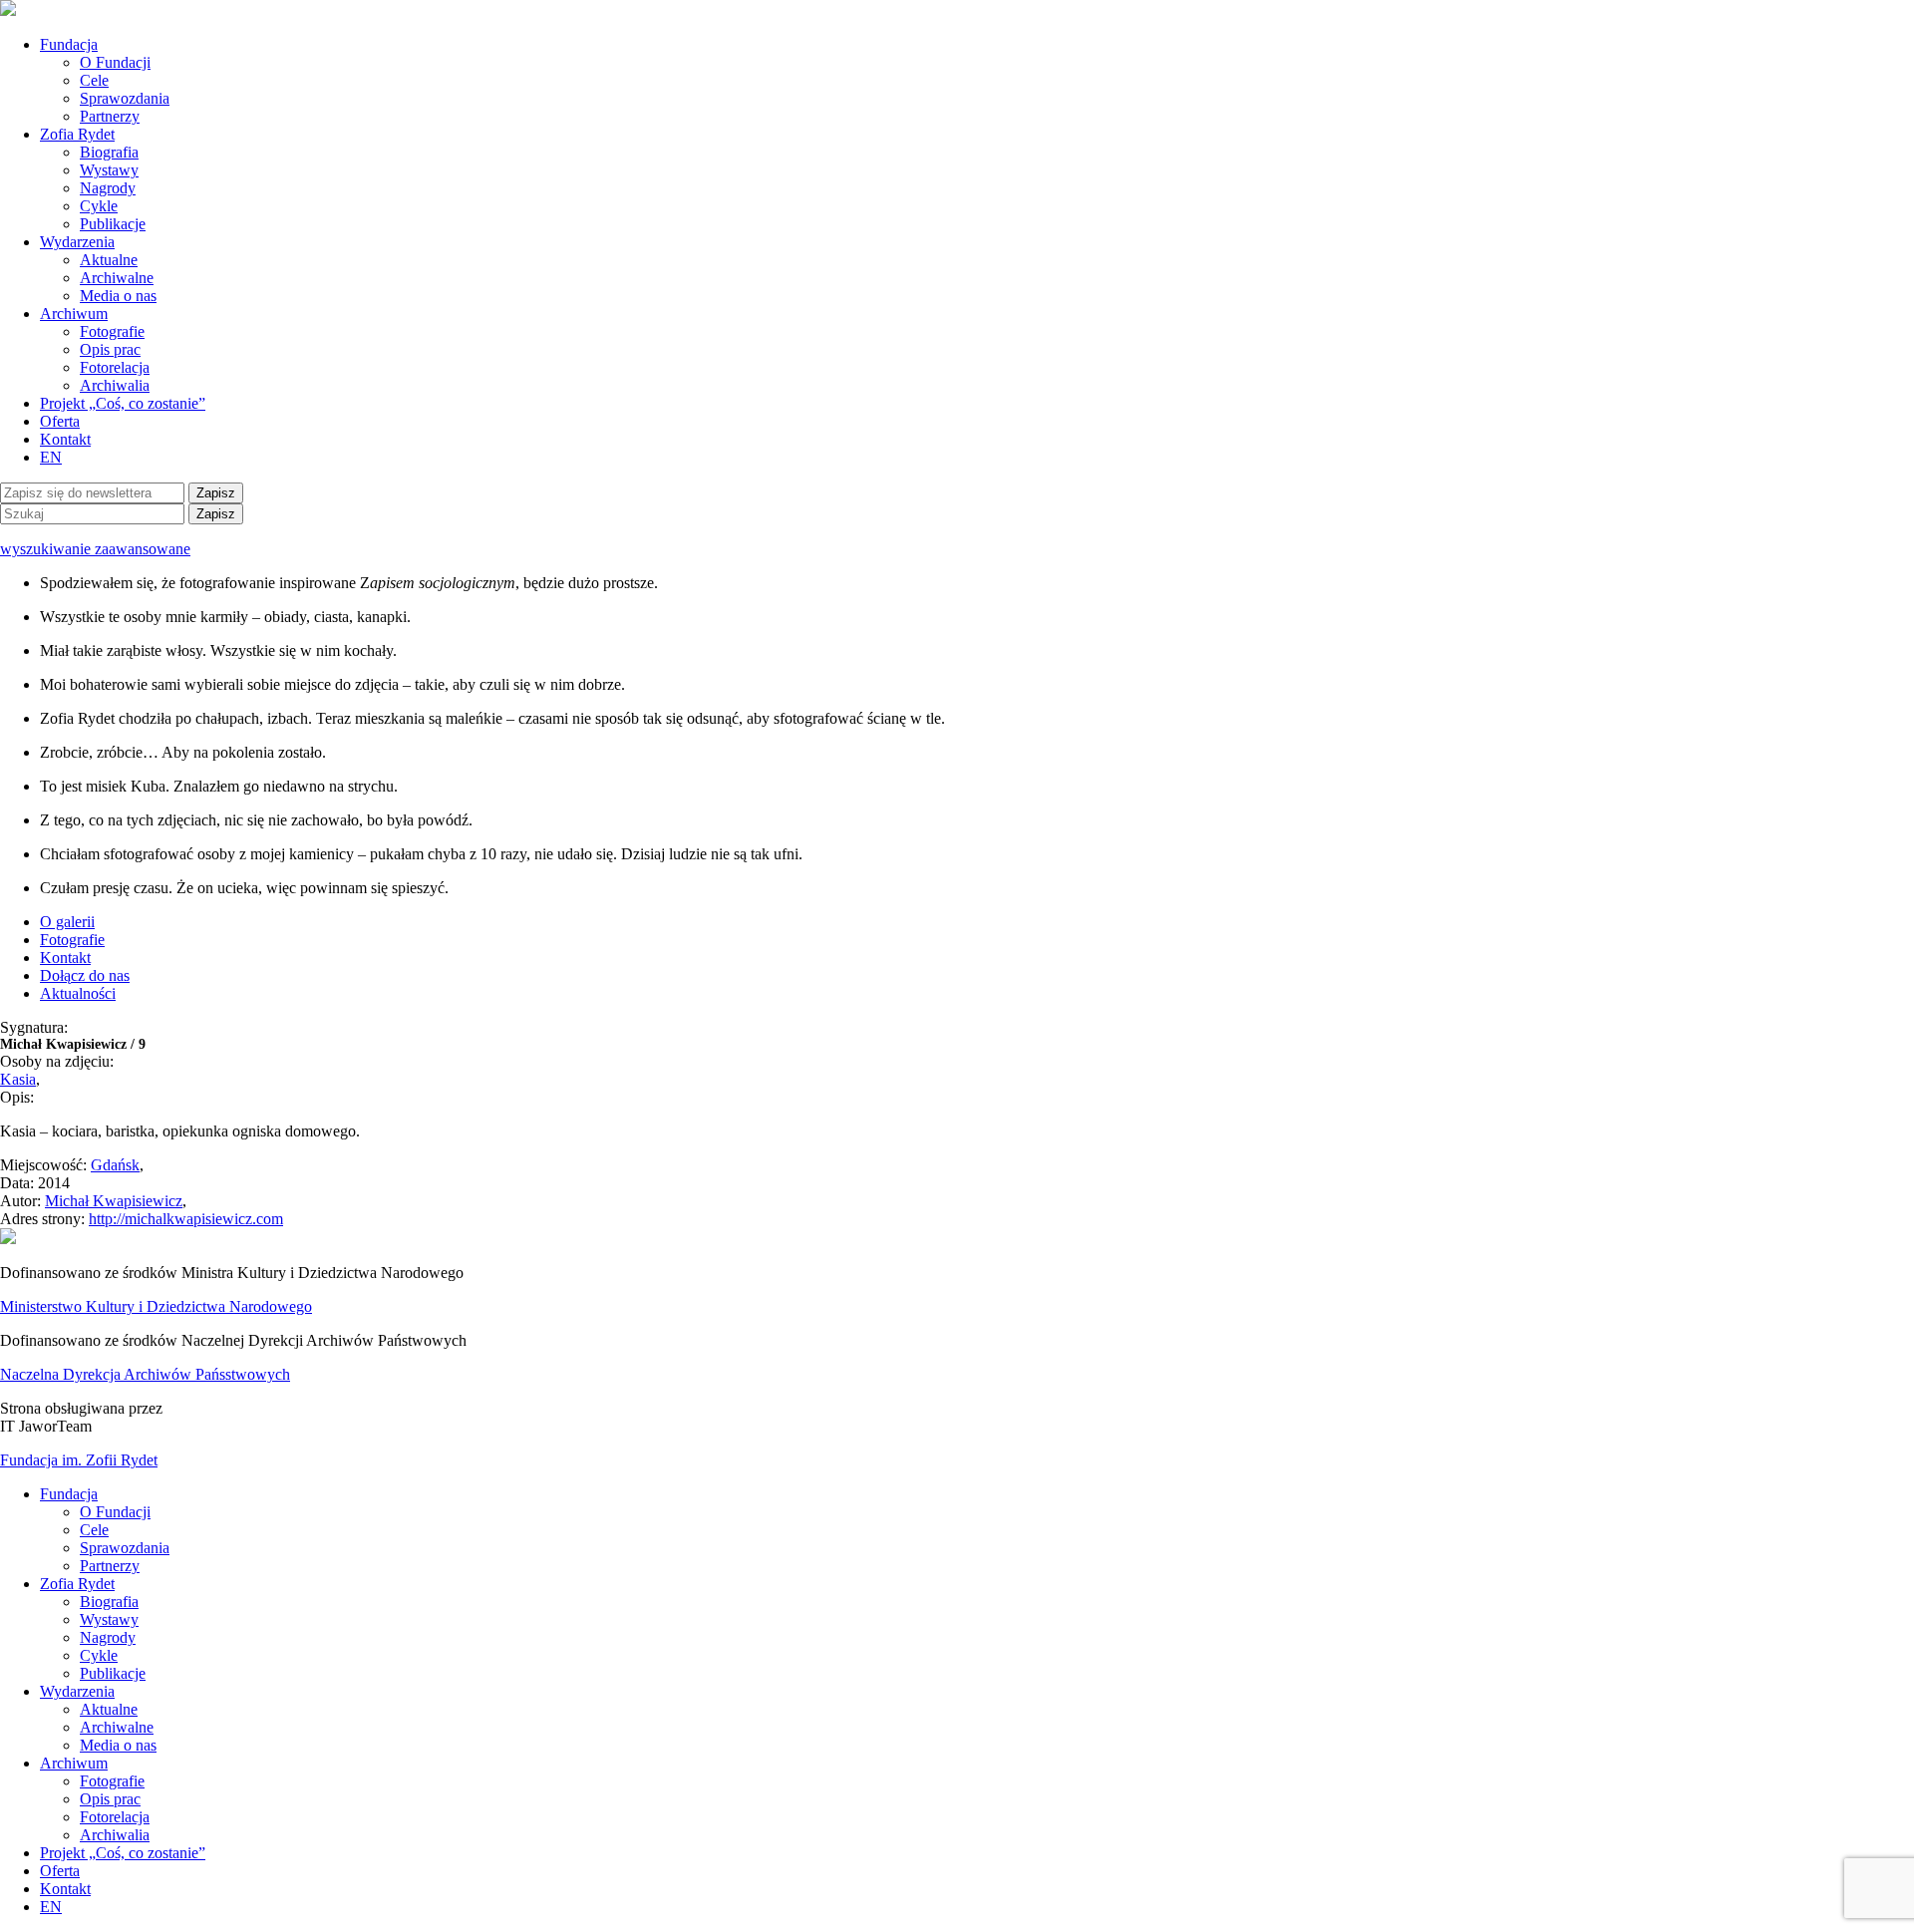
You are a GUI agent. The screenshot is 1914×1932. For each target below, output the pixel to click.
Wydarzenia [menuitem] (77, 1691)
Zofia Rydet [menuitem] (77, 1584)
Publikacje (113, 224)
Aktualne (109, 260)
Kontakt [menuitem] (65, 1889)
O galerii (67, 922)
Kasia (18, 1079)
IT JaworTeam (46, 1426)
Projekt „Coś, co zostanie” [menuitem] (123, 1853)
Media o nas (118, 296)
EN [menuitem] (51, 1907)
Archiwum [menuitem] (74, 1763)
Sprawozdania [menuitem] (125, 1548)
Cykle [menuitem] (99, 1655)
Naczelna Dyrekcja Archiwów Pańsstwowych (145, 1374)
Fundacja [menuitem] (69, 1494)
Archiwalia (115, 385)
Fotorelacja (115, 367)
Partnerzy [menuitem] (110, 1566)
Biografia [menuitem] (109, 1602)
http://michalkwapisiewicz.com (186, 1219)
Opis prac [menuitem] (110, 1799)
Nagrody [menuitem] (108, 1637)
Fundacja (69, 44)
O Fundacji (115, 62)
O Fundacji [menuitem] (115, 1512)
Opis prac (110, 349)
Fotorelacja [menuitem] (115, 1817)
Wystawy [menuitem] (109, 1619)
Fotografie (112, 331)
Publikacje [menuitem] (113, 1673)
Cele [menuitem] (94, 1530)
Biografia (109, 152)
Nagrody (108, 188)
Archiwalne (117, 278)
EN (51, 457)
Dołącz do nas (85, 975)
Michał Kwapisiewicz (114, 1201)
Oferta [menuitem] (60, 1871)
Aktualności (78, 993)
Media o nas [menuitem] (118, 1745)
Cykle (99, 206)
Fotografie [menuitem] (112, 1781)
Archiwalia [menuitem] (115, 1835)
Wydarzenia (77, 242)
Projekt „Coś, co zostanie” (123, 403)
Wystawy (109, 170)
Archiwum (74, 314)
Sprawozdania (125, 98)
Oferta (60, 421)
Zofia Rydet (77, 134)
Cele (94, 80)
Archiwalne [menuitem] (117, 1727)
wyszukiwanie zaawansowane (95, 549)
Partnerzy (110, 116)
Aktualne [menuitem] (109, 1709)
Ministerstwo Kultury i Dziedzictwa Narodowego (156, 1306)
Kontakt (65, 439)
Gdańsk (115, 1165)
